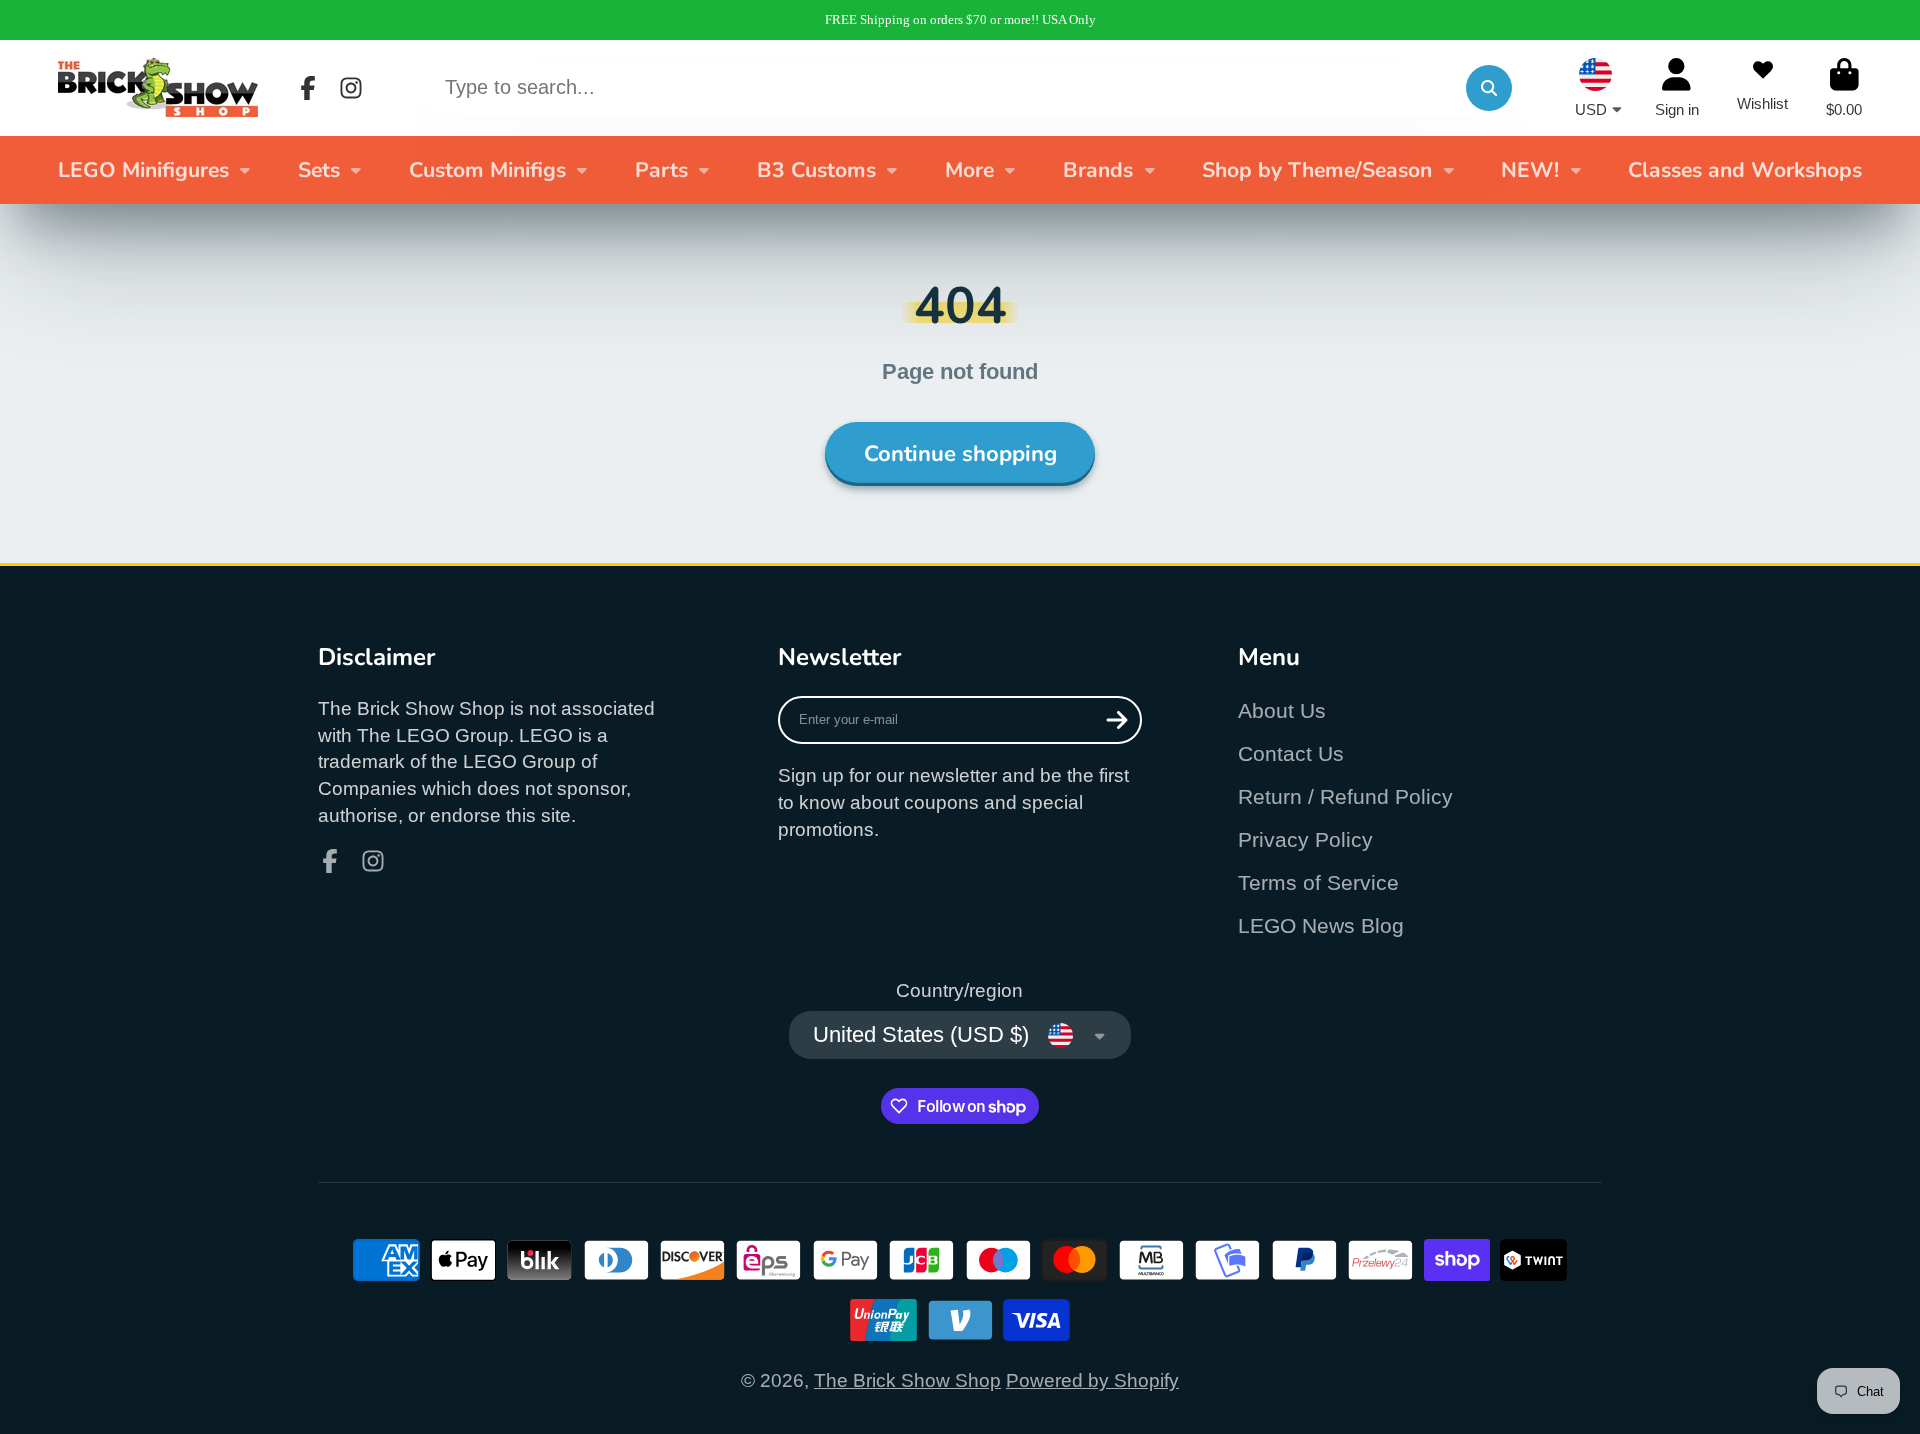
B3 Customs (816, 170)
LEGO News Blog (1321, 925)
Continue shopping (960, 454)
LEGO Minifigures (143, 170)
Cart (1844, 88)
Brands (1098, 170)
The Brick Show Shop (907, 1380)
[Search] (1489, 88)
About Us (1282, 710)
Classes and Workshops (1745, 170)
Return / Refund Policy (1345, 796)
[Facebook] (308, 88)
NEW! (1530, 170)
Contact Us (1291, 753)
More (969, 170)
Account (1677, 88)
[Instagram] (351, 88)
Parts (661, 170)
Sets (319, 170)
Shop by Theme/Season (1317, 170)
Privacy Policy (1305, 839)
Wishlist (1762, 88)
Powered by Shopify (1092, 1380)
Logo (158, 87)
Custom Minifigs (487, 170)
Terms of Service (1318, 882)
